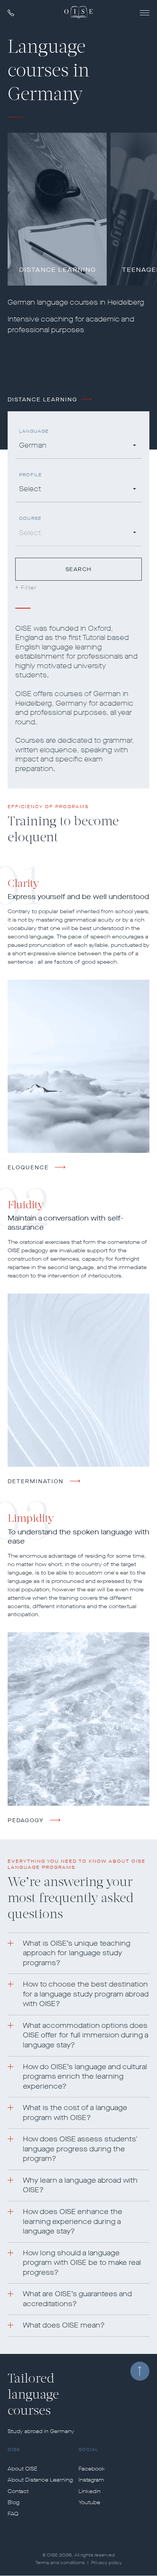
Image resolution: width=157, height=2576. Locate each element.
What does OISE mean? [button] (64, 2325)
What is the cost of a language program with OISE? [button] (75, 2113)
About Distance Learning (40, 2480)
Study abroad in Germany (41, 2432)
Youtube (89, 2503)
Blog (14, 2503)
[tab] (78, 1954)
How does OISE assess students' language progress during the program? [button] (80, 2149)
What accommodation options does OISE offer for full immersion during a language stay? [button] (86, 2035)
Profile (30, 475)
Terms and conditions (60, 2563)
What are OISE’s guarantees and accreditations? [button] (77, 2299)
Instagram (91, 2480)
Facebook (92, 2469)
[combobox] (78, 447)
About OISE (22, 2469)
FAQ (13, 2514)
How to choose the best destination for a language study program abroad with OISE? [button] (86, 1994)
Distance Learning (42, 400)
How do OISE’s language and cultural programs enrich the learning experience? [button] (85, 2077)
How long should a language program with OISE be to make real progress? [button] (82, 2263)
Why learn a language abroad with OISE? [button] (80, 2185)
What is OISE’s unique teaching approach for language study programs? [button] (77, 1953)
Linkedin (90, 2492)
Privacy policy (107, 2563)
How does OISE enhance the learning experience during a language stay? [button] (73, 2221)
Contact (18, 2492)
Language (34, 431)
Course (30, 519)
